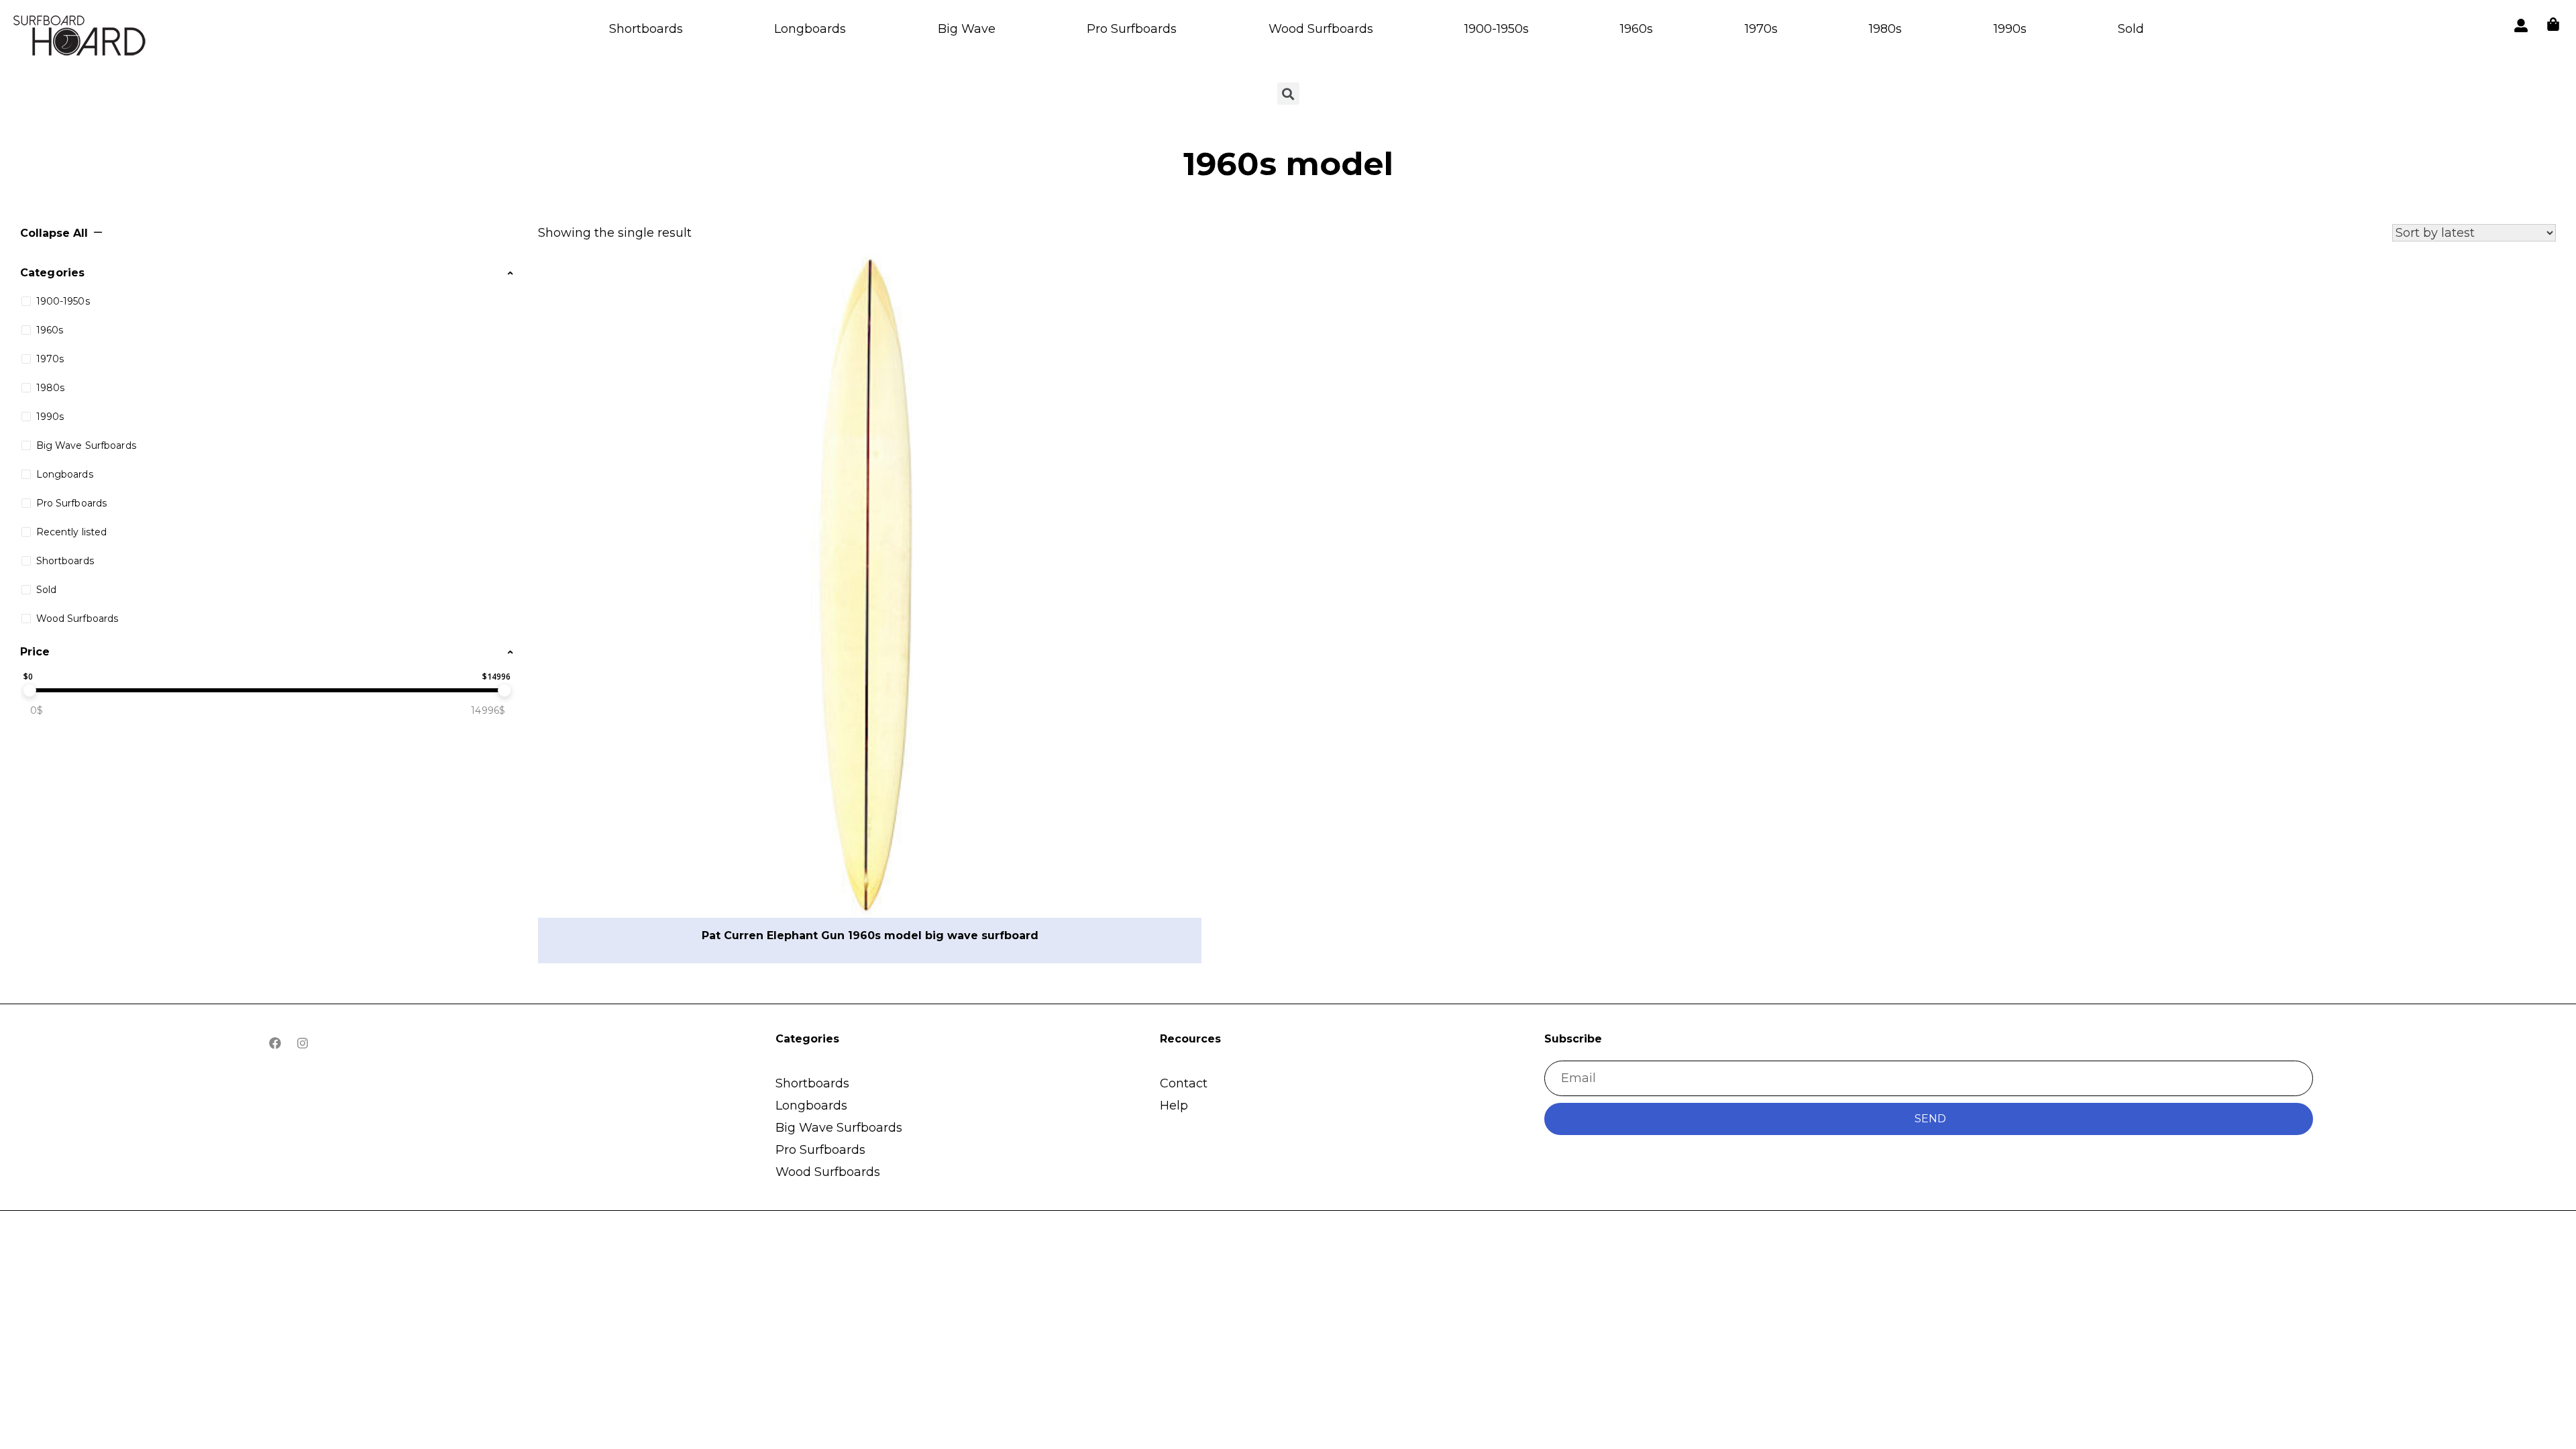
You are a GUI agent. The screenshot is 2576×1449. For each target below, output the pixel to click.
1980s (1885, 29)
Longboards (810, 29)
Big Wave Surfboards (839, 1128)
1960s (1636, 29)
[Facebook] (275, 1043)
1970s (1761, 29)
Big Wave (967, 29)
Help (1174, 1106)
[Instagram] (303, 1043)
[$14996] (504, 690)
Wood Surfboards (1321, 29)
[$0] (30, 690)
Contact (1184, 1083)
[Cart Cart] (2553, 24)
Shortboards (646, 29)
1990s (2010, 29)
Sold (2131, 29)
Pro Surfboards (1132, 29)
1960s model (1288, 164)
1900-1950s (1497, 29)
